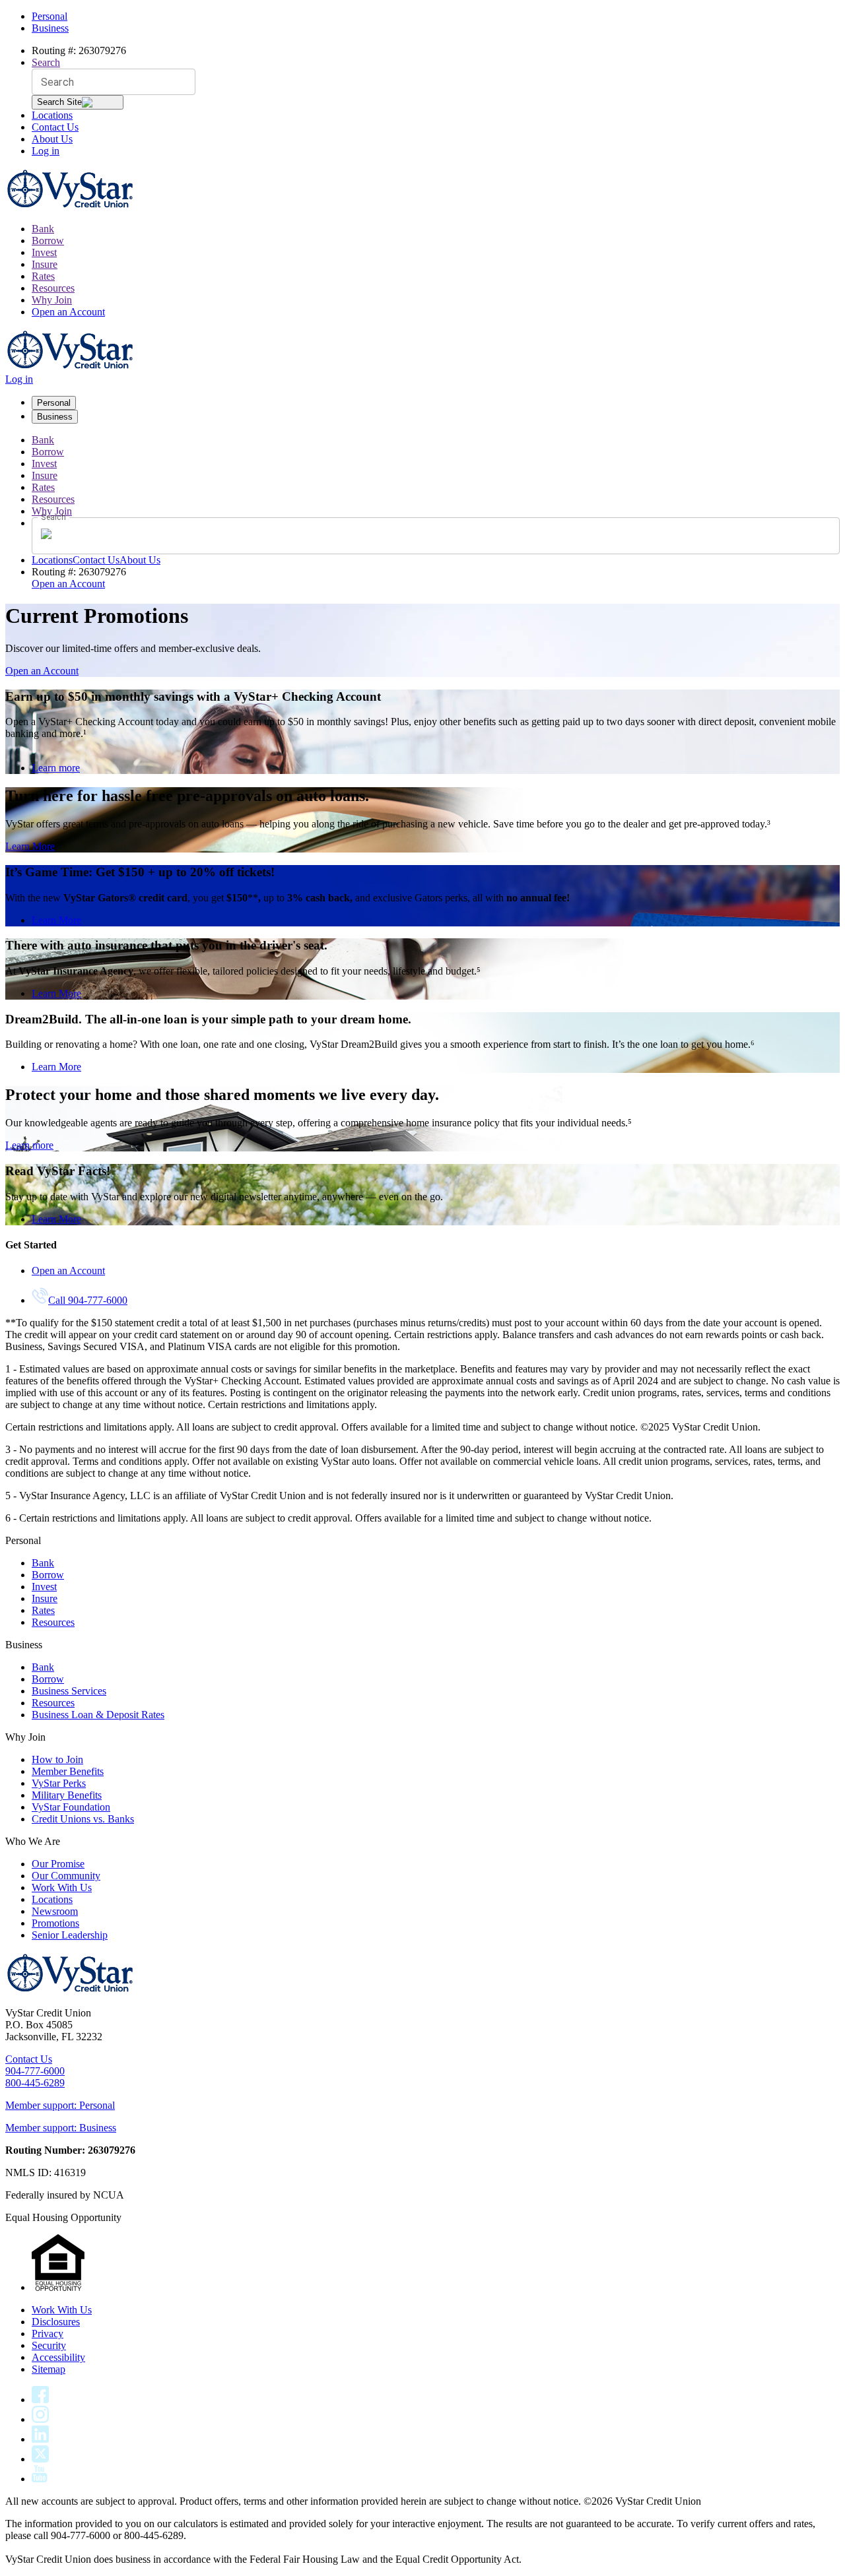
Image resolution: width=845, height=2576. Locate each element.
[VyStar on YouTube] (40, 2479)
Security (49, 2345)
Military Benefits (67, 1795)
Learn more (56, 768)
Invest (44, 252)
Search (46, 62)
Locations (52, 115)
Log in (46, 151)
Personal (50, 16)
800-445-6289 (35, 2083)
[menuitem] (436, 229)
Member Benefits (68, 1771)
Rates (43, 276)
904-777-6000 (35, 2071)
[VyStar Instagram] (41, 2419)
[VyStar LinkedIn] (40, 2439)
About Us (52, 139)
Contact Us (55, 127)
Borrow (48, 241)
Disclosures (56, 2322)
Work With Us (62, 1887)
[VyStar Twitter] (40, 2459)
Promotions (55, 1923)
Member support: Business (61, 2128)
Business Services (69, 1691)
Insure (45, 264)
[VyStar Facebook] (40, 2399)
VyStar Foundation (71, 1807)
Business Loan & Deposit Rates (98, 1715)
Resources (53, 288)
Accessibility (58, 2357)
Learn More (30, 846)
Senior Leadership (70, 1935)
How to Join (57, 1759)
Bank (43, 229)
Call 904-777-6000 (88, 1300)
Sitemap (49, 2369)
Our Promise (58, 1864)
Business (50, 28)
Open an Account (68, 312)
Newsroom (55, 1911)
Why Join (52, 300)
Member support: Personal (60, 2105)
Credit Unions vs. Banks (83, 1819)
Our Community (66, 1876)
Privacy (48, 2334)
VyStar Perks (59, 1783)
